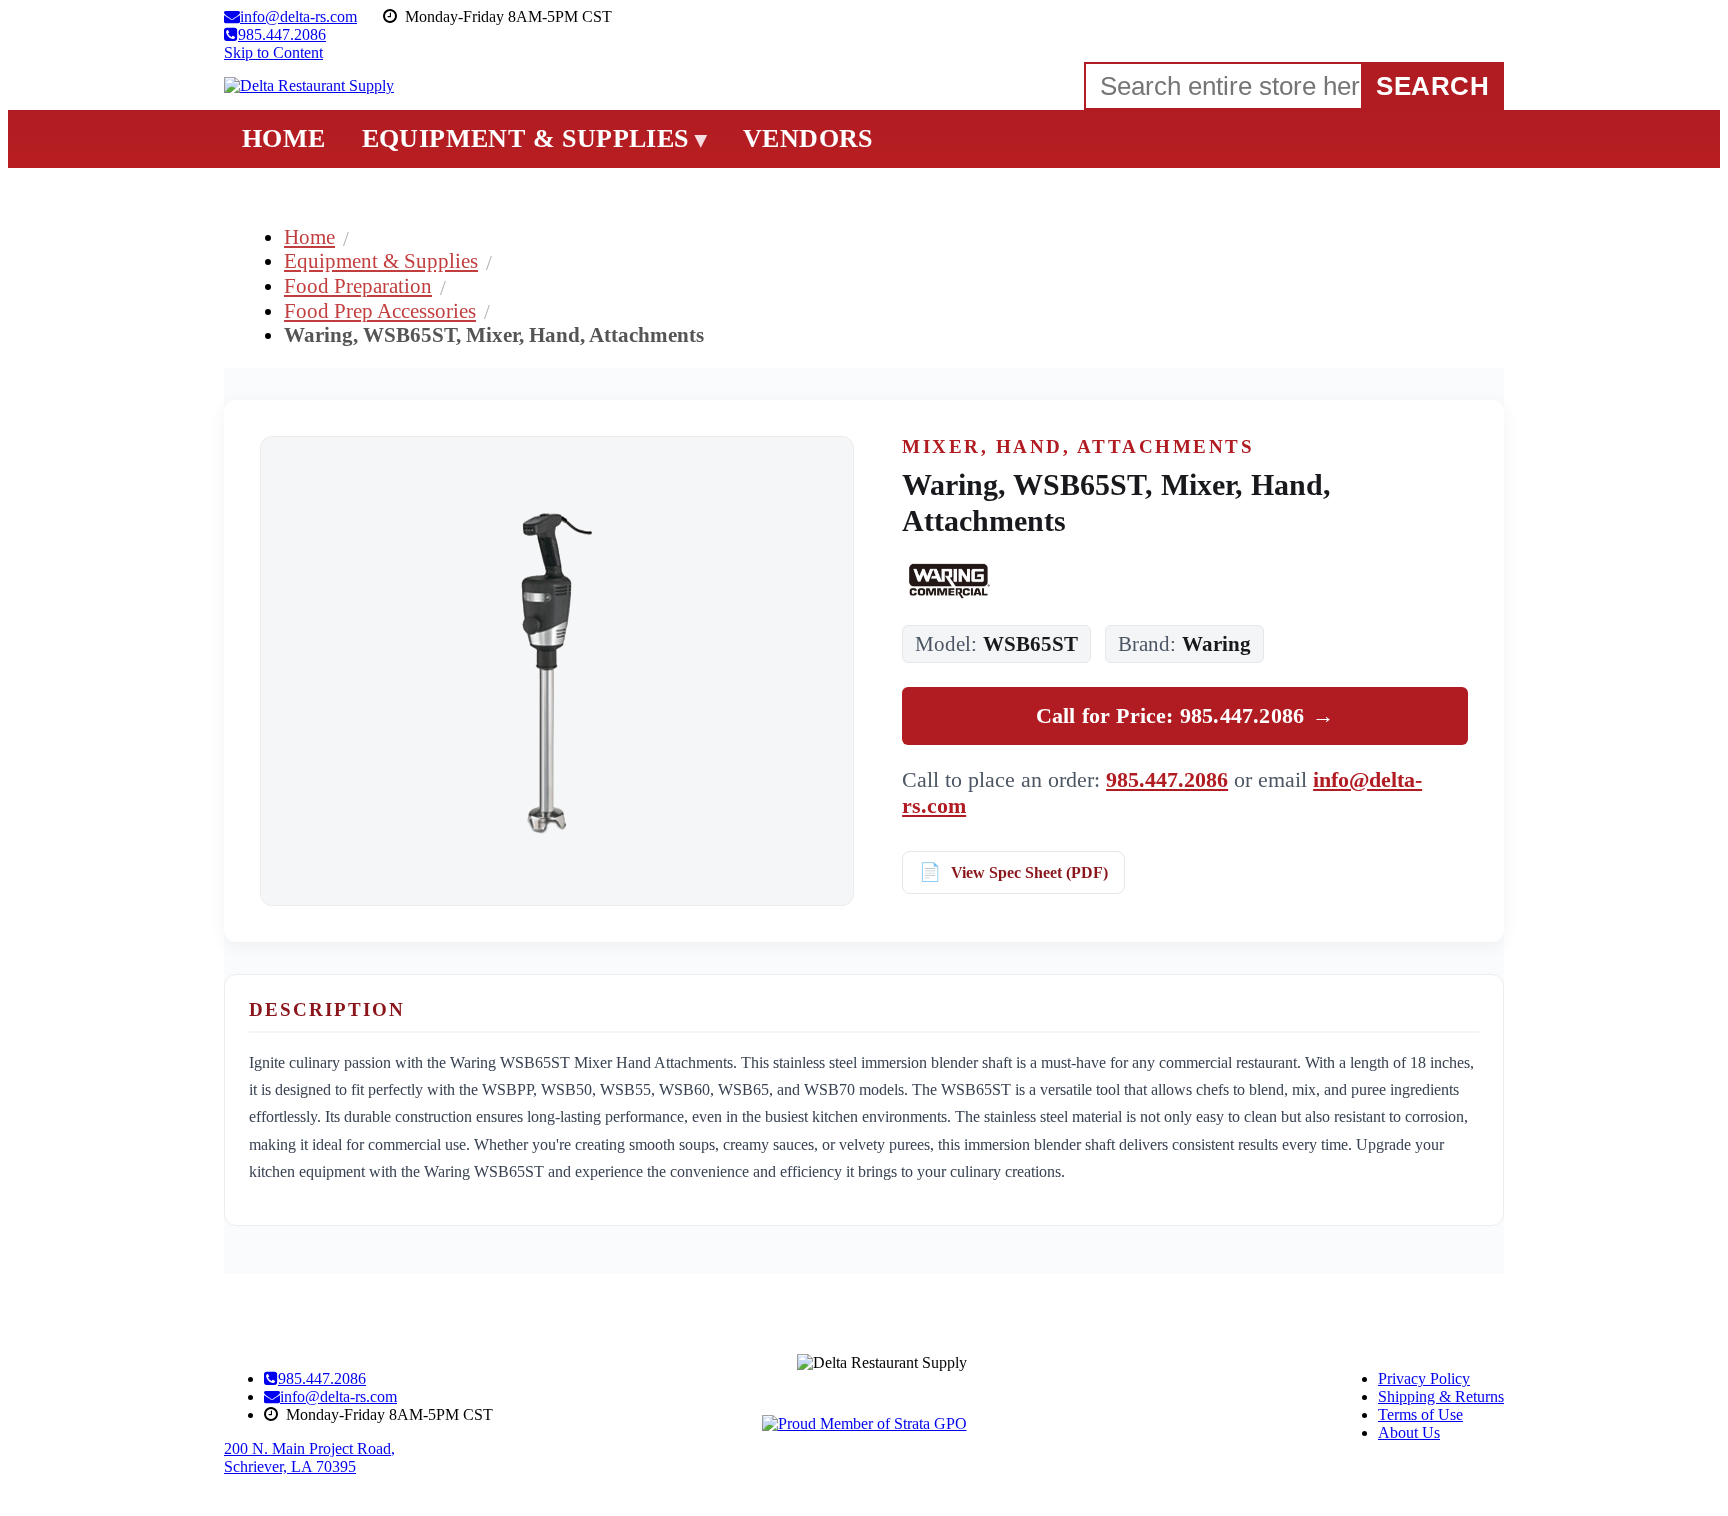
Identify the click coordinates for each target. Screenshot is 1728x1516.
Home (309, 236)
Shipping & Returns (1441, 1396)
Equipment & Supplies (381, 260)
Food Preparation (358, 285)
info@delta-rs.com (338, 1396)
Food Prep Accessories (380, 310)
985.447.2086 (1167, 779)
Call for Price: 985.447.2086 (1185, 715)
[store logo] (309, 86)
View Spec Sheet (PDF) (1029, 872)
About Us (1409, 1432)
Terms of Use (1420, 1414)
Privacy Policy (1424, 1378)
